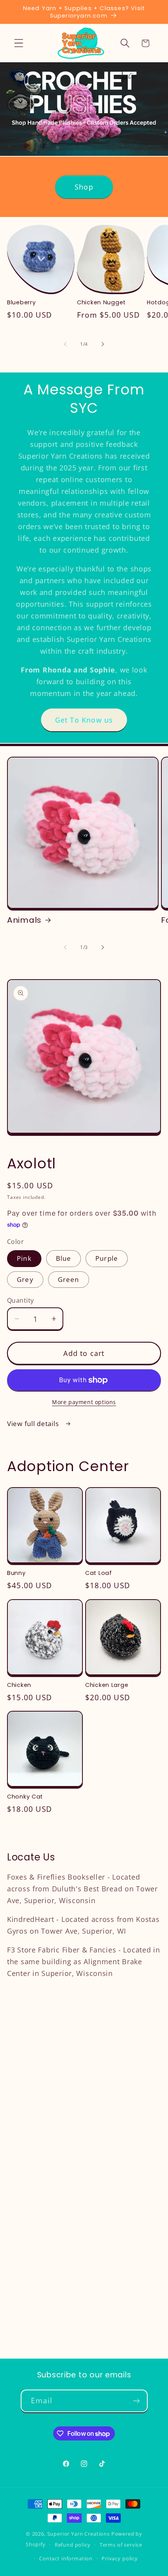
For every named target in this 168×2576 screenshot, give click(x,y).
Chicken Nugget (101, 303)
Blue (64, 1258)
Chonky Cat (25, 1797)
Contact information (66, 2558)
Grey (25, 1279)
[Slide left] (65, 344)
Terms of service (121, 2545)
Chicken (19, 1685)
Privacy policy (120, 2558)
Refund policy (73, 2545)
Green (69, 1279)
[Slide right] (103, 344)
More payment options (84, 1402)
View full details (34, 1424)
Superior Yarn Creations (79, 2534)
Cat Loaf (99, 1573)
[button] (19, 43)
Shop (84, 187)
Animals (24, 920)
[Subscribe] (137, 2401)
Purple (107, 1258)
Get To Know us (84, 720)
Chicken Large (107, 1685)
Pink (24, 1258)
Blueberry (21, 303)
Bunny (16, 1573)
